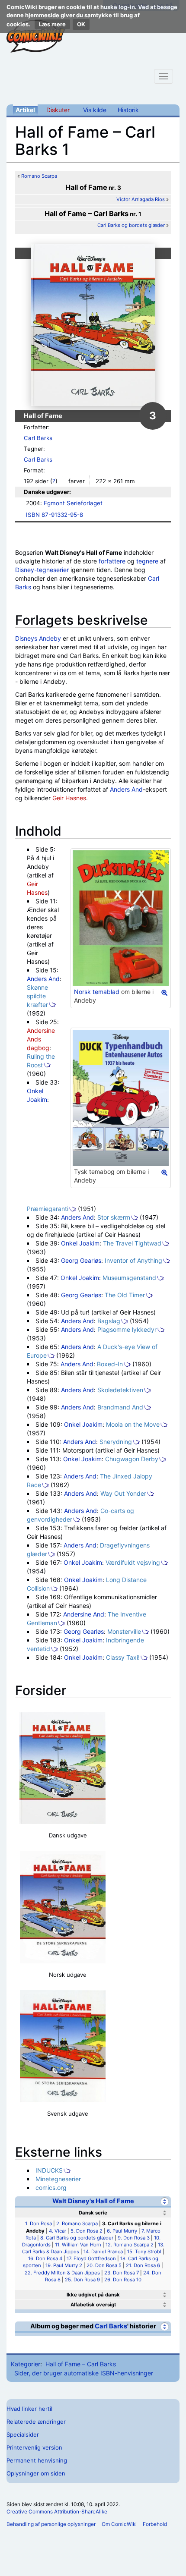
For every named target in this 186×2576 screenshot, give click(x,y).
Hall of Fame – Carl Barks (81, 2364)
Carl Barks (38, 438)
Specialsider (23, 2434)
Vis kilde (95, 110)
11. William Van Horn (78, 2245)
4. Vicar (58, 2231)
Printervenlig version (34, 2447)
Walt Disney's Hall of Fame (93, 2201)
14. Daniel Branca (103, 2252)
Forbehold (155, 2524)
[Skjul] (165, 2201)
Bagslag (109, 1321)
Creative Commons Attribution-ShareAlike (57, 2512)
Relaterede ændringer (36, 2422)
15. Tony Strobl (144, 2252)
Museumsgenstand (129, 1278)
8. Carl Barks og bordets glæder (77, 2238)
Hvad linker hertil (29, 2409)
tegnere (147, 561)
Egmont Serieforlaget (73, 503)
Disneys (26, 638)
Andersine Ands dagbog (41, 1039)
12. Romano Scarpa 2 (130, 2245)
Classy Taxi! (123, 1657)
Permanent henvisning (37, 2460)
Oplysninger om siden (36, 2473)
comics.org (51, 2188)
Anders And (126, 789)
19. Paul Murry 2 (64, 2265)
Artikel (25, 110)
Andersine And (84, 1614)
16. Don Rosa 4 (45, 2258)
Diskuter (58, 110)
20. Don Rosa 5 (104, 2265)
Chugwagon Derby (132, 1459)
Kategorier (26, 2364)
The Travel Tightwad (132, 1243)
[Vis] (165, 2295)
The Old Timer (125, 1295)
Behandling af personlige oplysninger (51, 2524)
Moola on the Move (133, 1424)
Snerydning (116, 1442)
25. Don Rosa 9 (82, 2280)
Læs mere (52, 24)
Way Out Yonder (123, 1493)
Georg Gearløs (81, 1260)
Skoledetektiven (120, 1390)
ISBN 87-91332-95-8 (55, 515)
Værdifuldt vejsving (133, 1562)
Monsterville (124, 1631)
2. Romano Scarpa (77, 2224)
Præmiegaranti (48, 1209)
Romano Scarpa (39, 176)
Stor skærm (114, 1217)
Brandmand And (120, 1407)
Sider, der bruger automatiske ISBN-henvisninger (84, 2373)
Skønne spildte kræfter (37, 996)
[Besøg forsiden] (36, 36)
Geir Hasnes (69, 798)
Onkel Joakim (80, 1243)
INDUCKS (49, 2170)
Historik (128, 110)
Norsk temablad (97, 992)
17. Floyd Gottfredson (91, 2258)
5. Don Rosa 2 (87, 2231)
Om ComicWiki (119, 2524)
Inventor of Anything (133, 1260)
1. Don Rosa (38, 2224)
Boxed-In (110, 1364)
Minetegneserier (58, 2179)
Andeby (50, 638)
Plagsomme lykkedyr (127, 1329)
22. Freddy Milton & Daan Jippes (62, 2273)
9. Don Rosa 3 (134, 2238)
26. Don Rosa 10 (123, 2280)
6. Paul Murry (122, 2231)
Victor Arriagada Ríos (141, 199)
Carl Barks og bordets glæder (131, 225)
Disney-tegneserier (42, 570)
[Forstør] (164, 993)
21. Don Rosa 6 (143, 2265)
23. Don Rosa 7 (122, 2273)
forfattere (112, 561)
